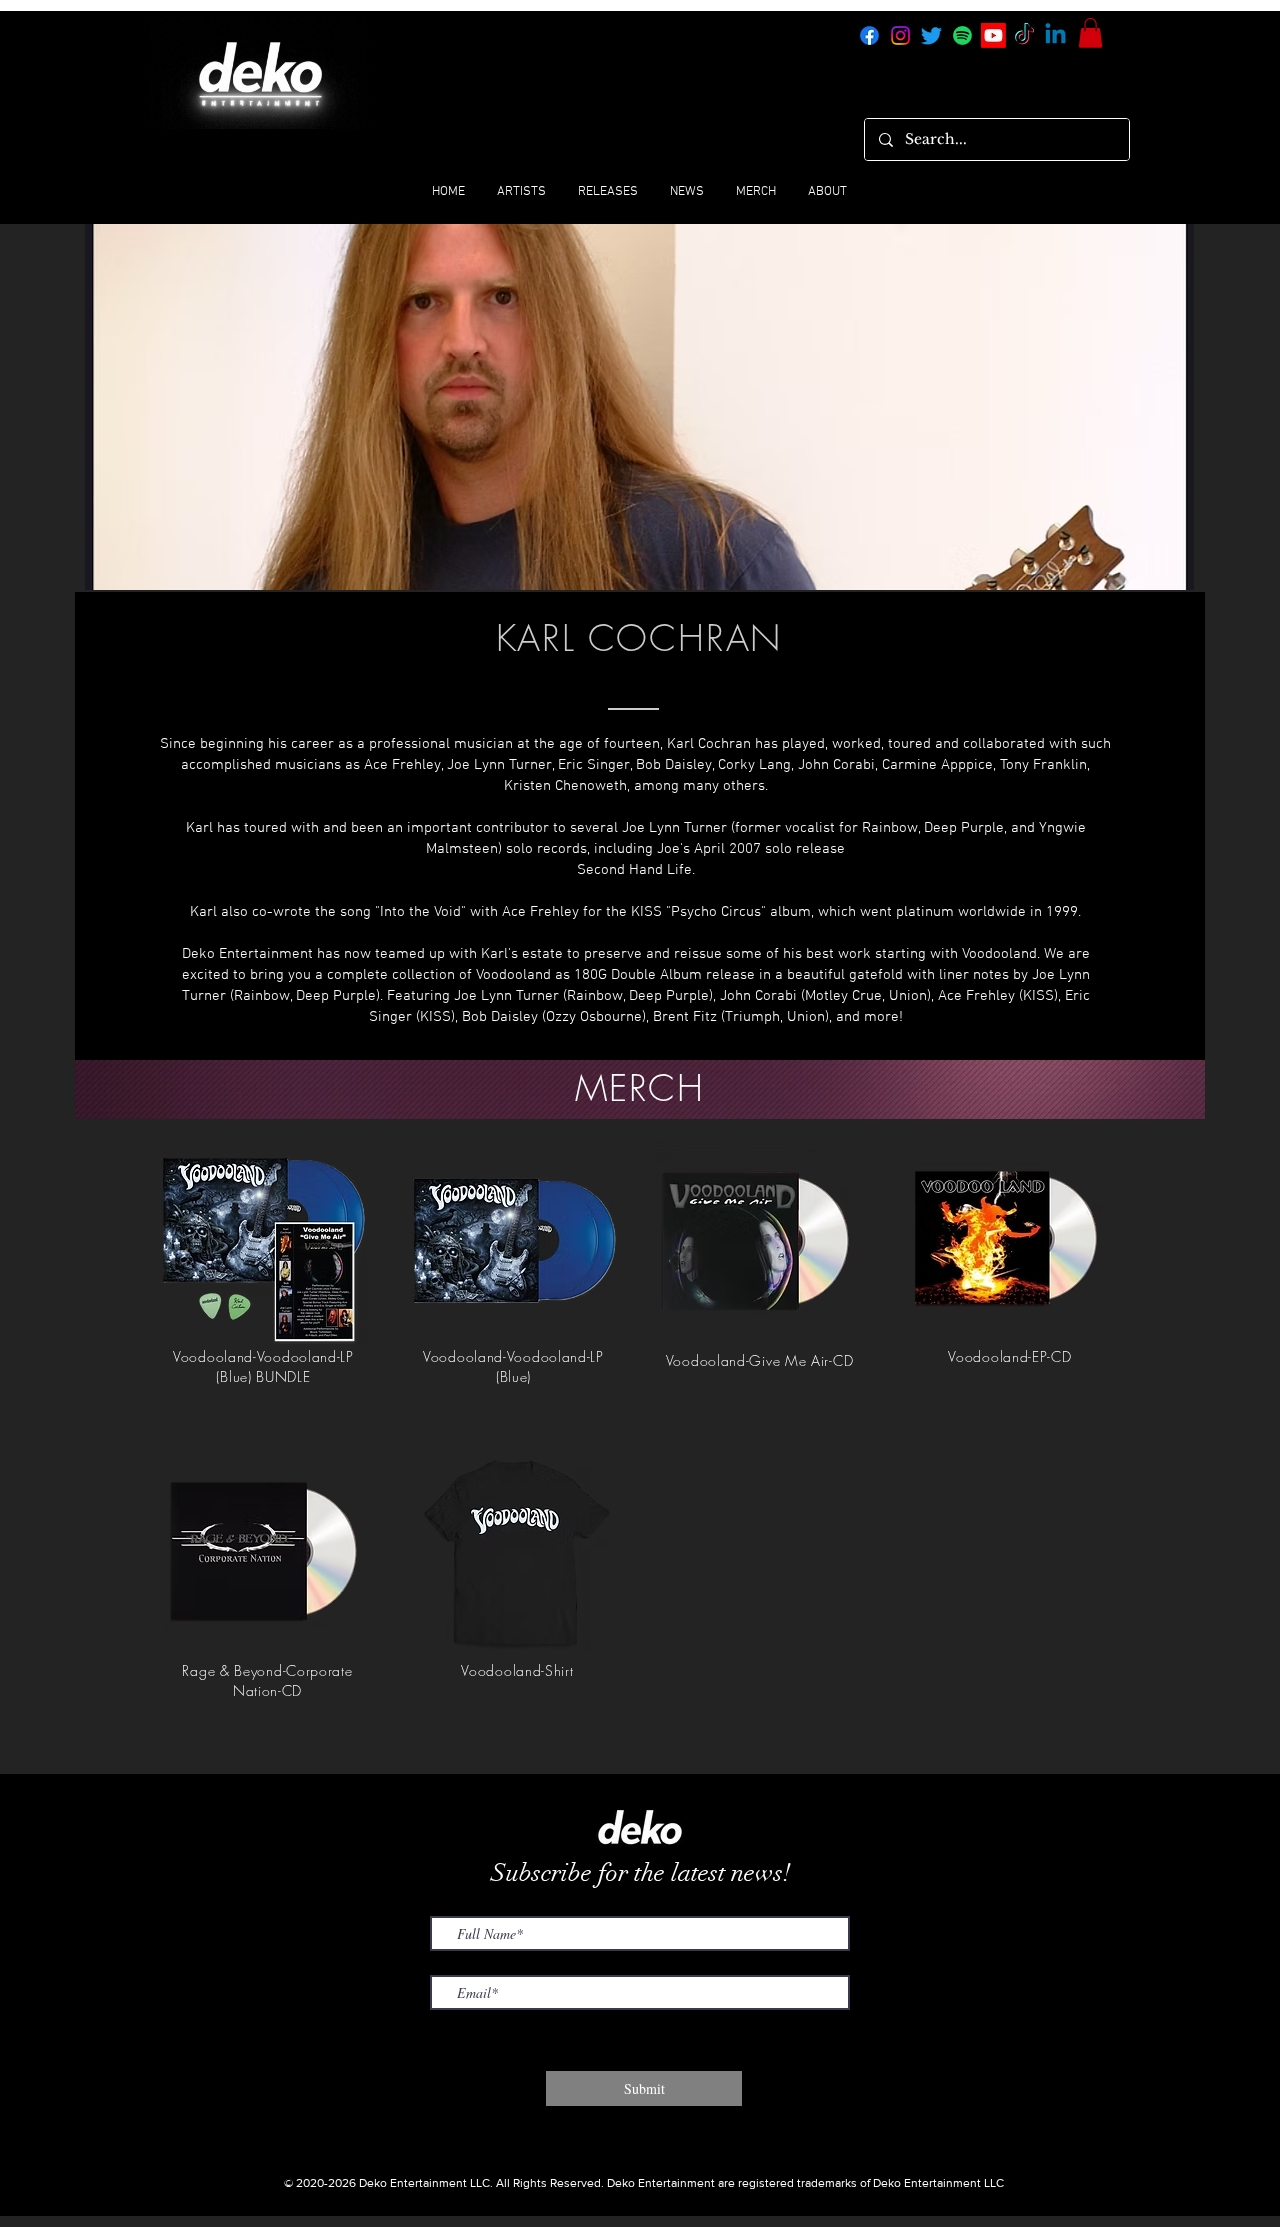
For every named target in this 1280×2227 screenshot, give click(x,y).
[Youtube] (993, 35)
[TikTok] (1024, 35)
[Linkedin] (1055, 35)
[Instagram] (900, 35)
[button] (1090, 33)
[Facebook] (869, 35)
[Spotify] (962, 35)
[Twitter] (931, 35)
